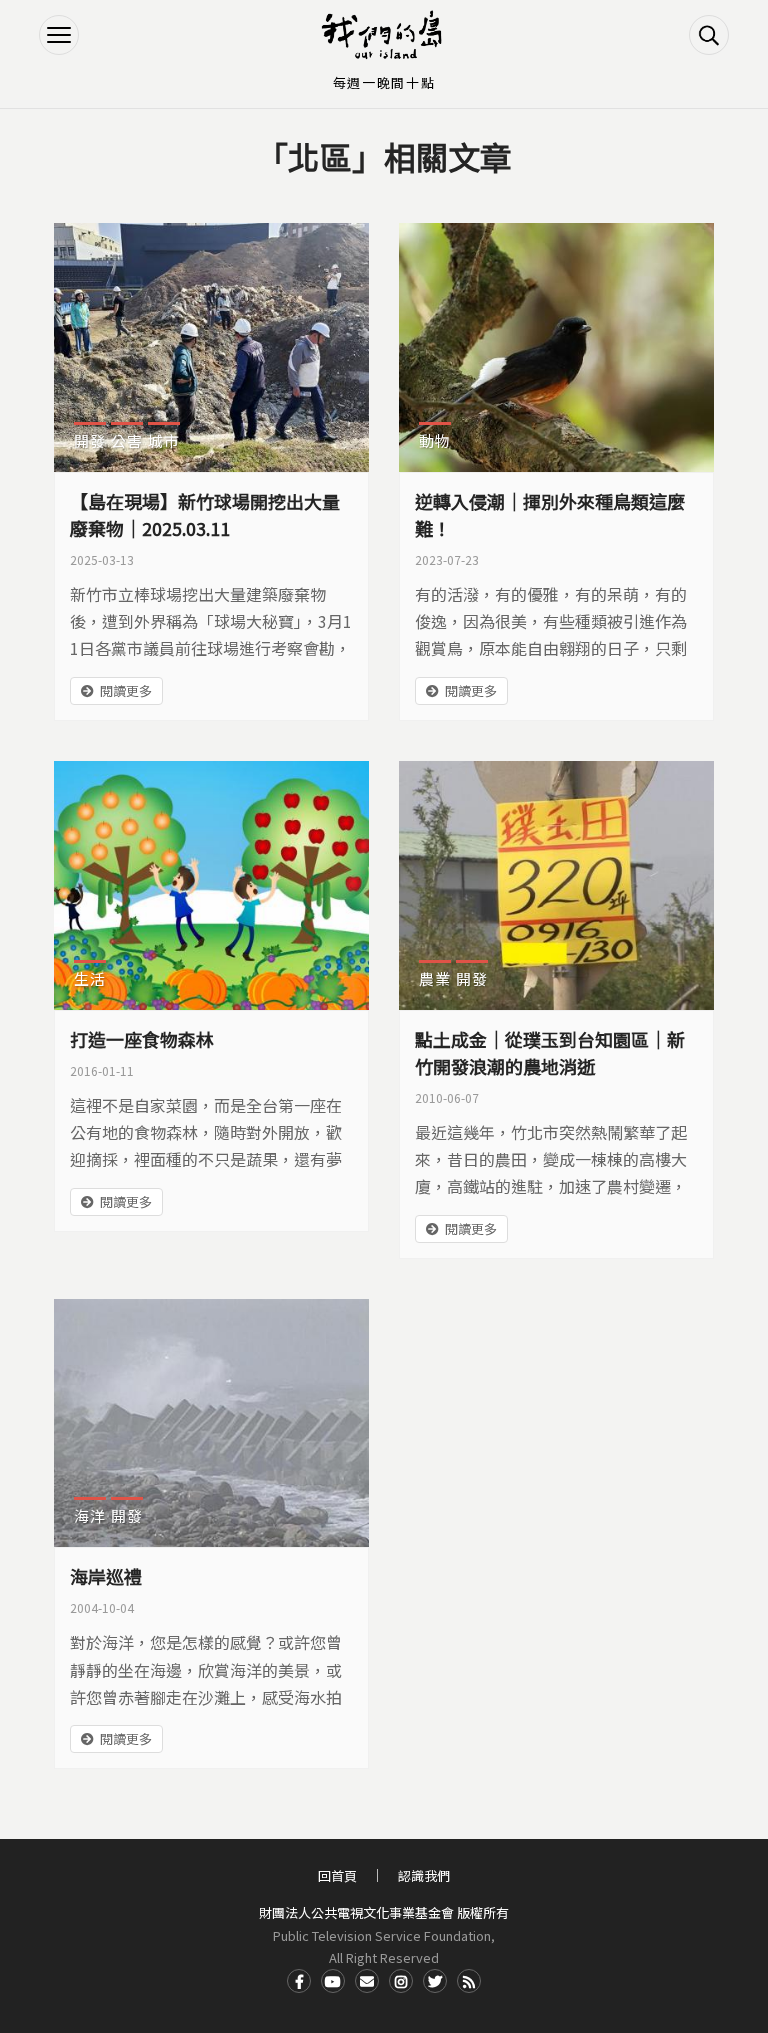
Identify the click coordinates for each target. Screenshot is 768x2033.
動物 (435, 440)
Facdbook (299, 1981)
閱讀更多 (126, 690)
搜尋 (709, 35)
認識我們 (424, 1875)
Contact (367, 1981)
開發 (90, 440)
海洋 (90, 1515)
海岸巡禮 (106, 1576)
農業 (435, 978)
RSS (469, 1981)
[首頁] (384, 35)
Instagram (401, 1981)
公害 (127, 440)
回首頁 (337, 1875)
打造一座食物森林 (142, 1039)
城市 (164, 440)
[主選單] (59, 35)
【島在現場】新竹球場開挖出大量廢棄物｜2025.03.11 (205, 514)
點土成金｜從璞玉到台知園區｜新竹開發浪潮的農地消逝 (550, 1052)
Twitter (435, 1981)
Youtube (333, 1981)
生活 (90, 978)
